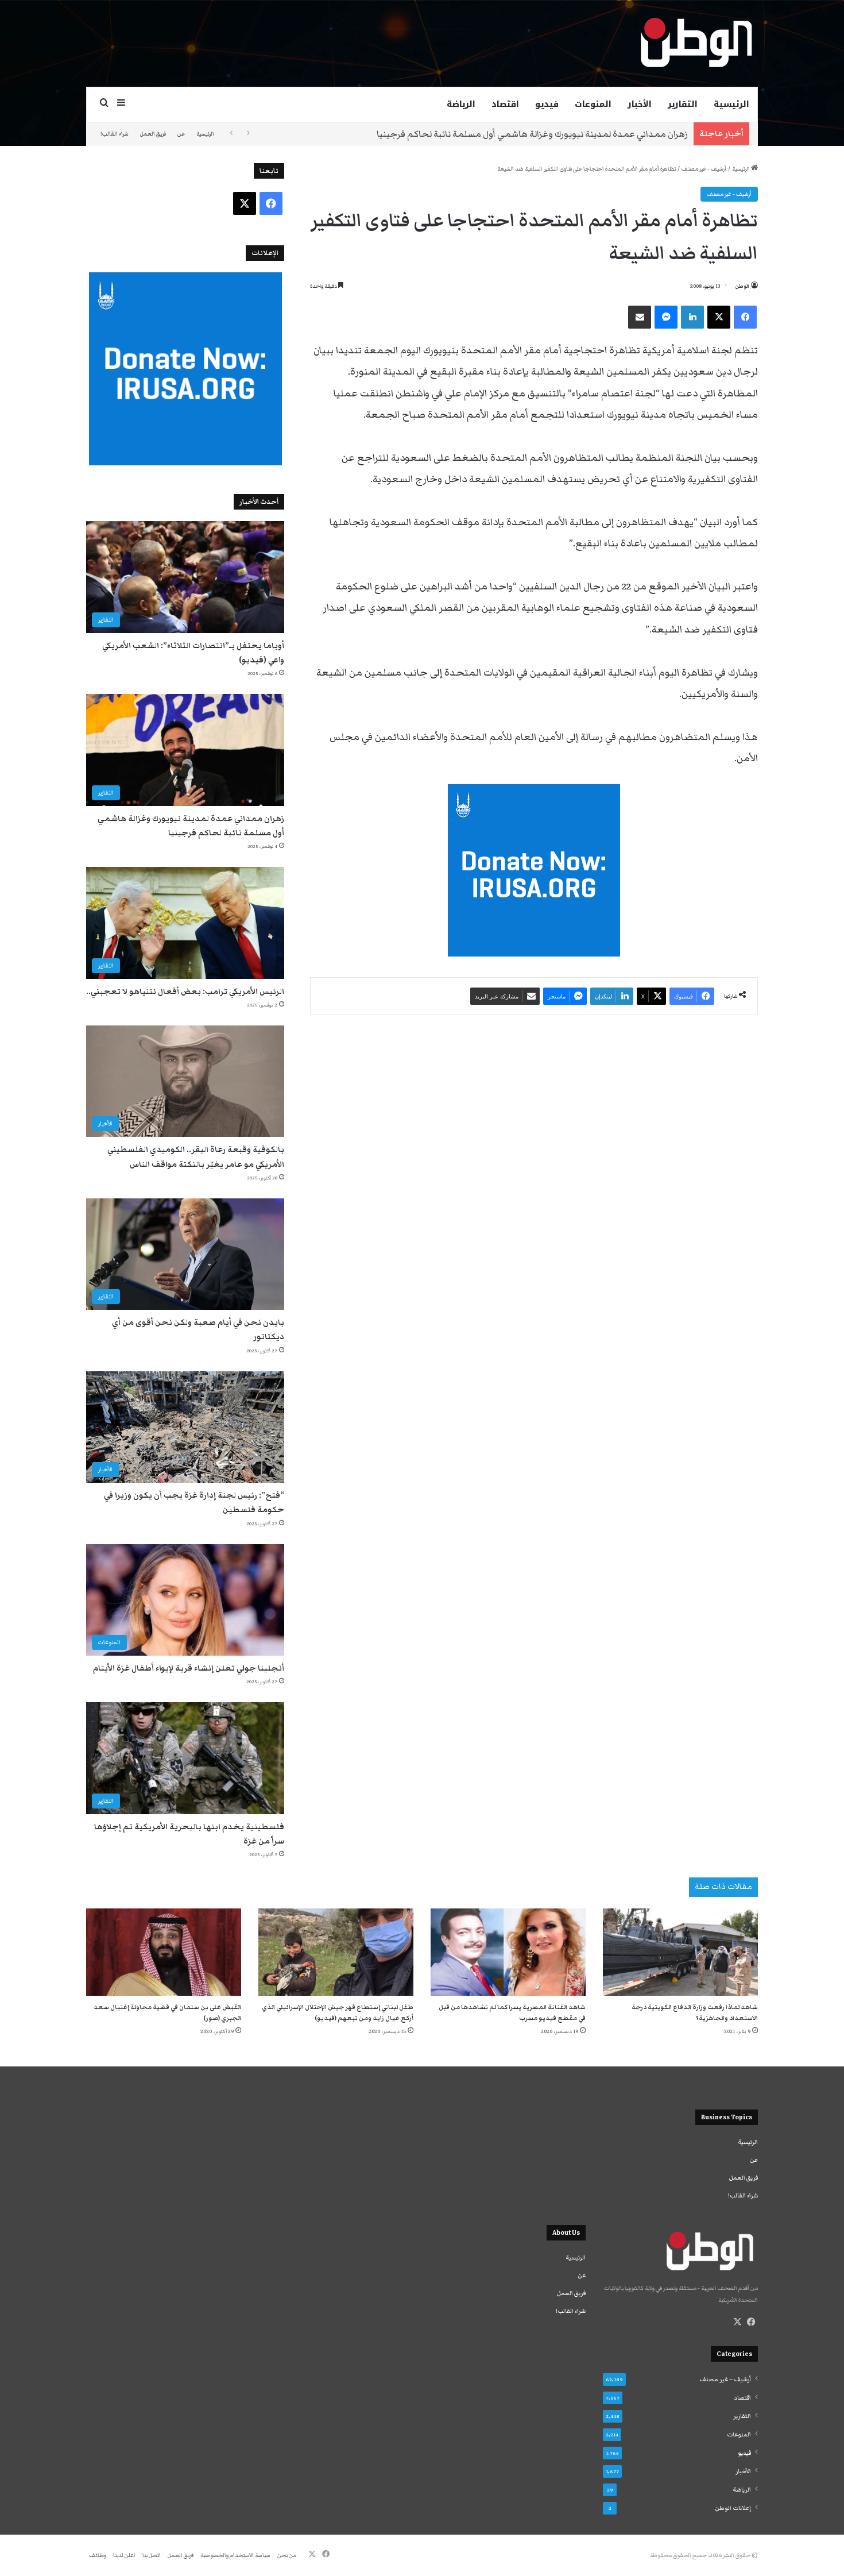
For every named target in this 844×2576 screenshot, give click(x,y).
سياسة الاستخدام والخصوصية (235, 2555)
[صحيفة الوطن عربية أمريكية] (695, 43)
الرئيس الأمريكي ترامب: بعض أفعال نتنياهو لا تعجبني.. (586, 134)
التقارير (683, 104)
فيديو (547, 104)
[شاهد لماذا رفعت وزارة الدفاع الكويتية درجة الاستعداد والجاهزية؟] (680, 1952)
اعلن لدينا (124, 2555)
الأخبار (640, 104)
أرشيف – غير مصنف (725, 2380)
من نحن (287, 2555)
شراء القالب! (115, 134)
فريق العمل (153, 134)
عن (181, 134)
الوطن (742, 286)
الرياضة (461, 104)
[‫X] (737, 2322)
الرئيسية (731, 104)
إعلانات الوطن (733, 2508)
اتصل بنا (152, 2555)
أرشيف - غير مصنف (704, 169)
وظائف (98, 2555)
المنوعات (593, 104)
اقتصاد (505, 104)
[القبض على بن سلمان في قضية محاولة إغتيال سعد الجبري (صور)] (164, 1952)
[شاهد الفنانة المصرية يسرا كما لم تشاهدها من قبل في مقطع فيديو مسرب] (508, 1952)
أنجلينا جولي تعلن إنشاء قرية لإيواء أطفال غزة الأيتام (189, 1668)
